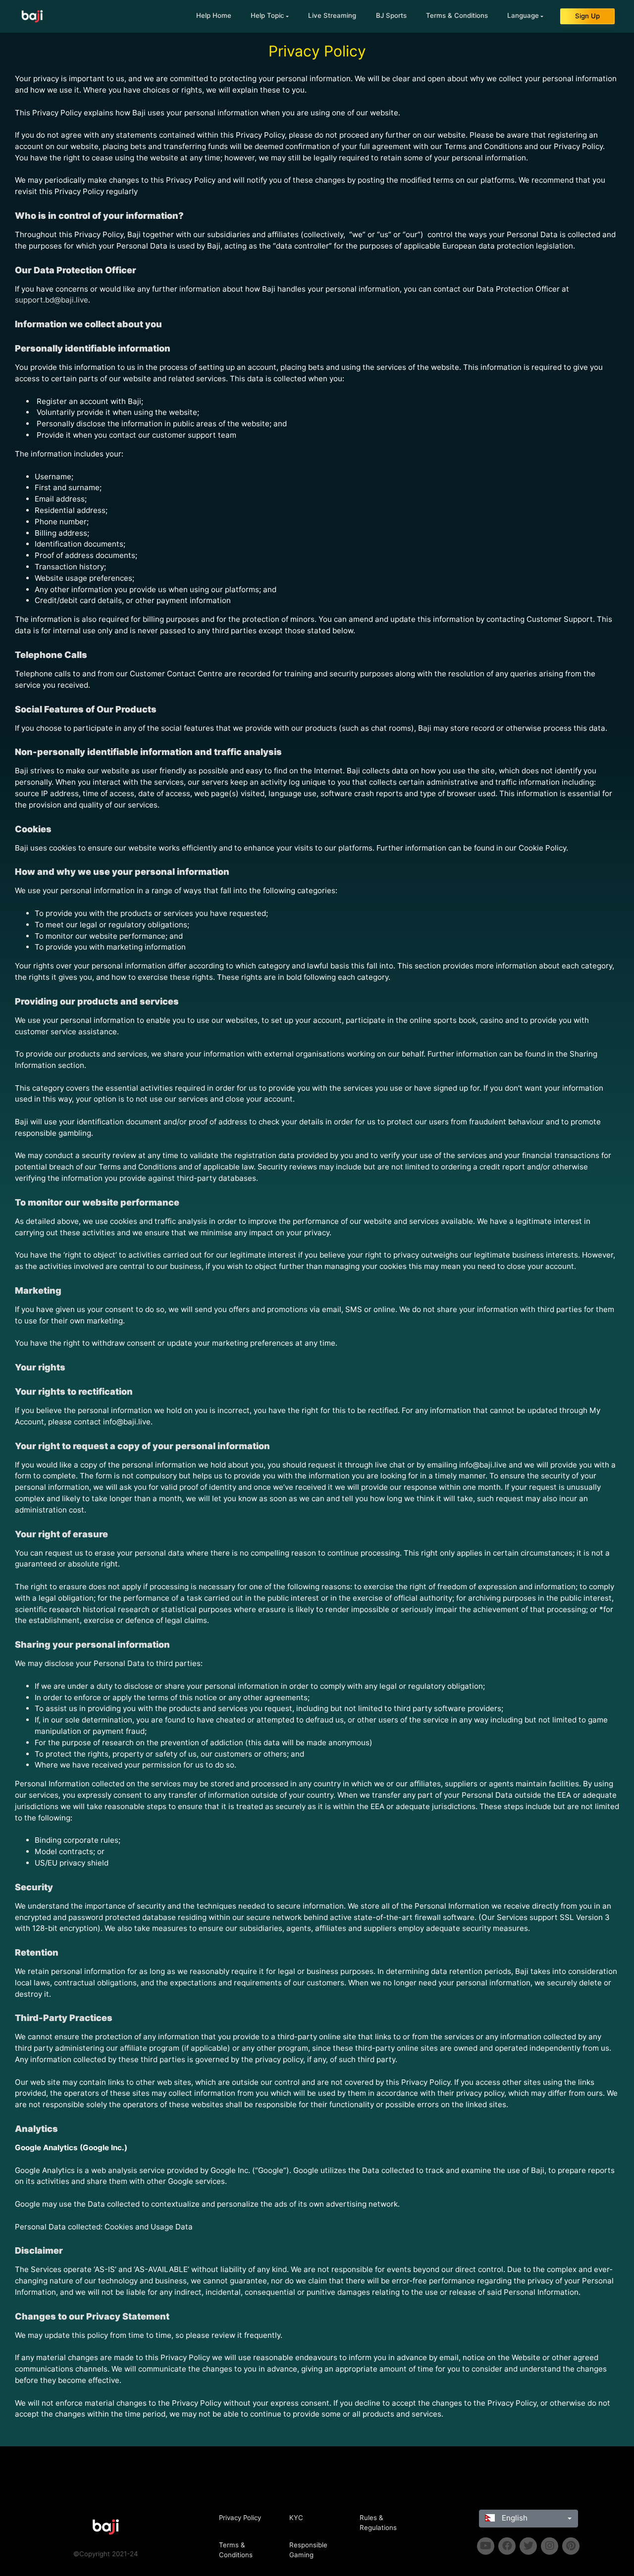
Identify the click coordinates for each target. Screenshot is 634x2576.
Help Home (214, 15)
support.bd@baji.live (52, 300)
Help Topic (267, 15)
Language (523, 15)
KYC (296, 2518)
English (514, 2518)
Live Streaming (332, 15)
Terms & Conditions (457, 15)
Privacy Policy (240, 2518)
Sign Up (587, 16)
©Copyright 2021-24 (106, 2554)
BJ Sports (391, 15)
